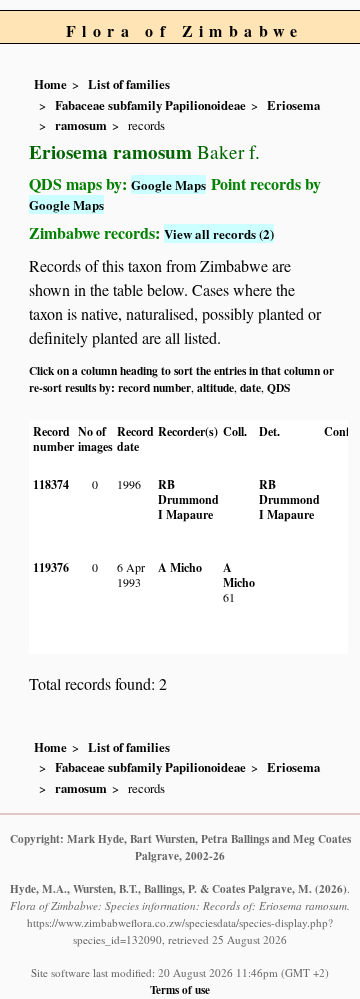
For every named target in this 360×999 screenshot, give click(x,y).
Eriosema (293, 105)
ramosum (81, 125)
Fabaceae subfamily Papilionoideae (150, 105)
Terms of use (180, 989)
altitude (215, 387)
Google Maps (168, 184)
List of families (129, 84)
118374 (51, 484)
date (250, 387)
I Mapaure (185, 514)
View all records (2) (219, 233)
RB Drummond (188, 492)
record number (154, 387)
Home (50, 84)
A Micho (180, 567)
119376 (51, 567)
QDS (278, 387)
